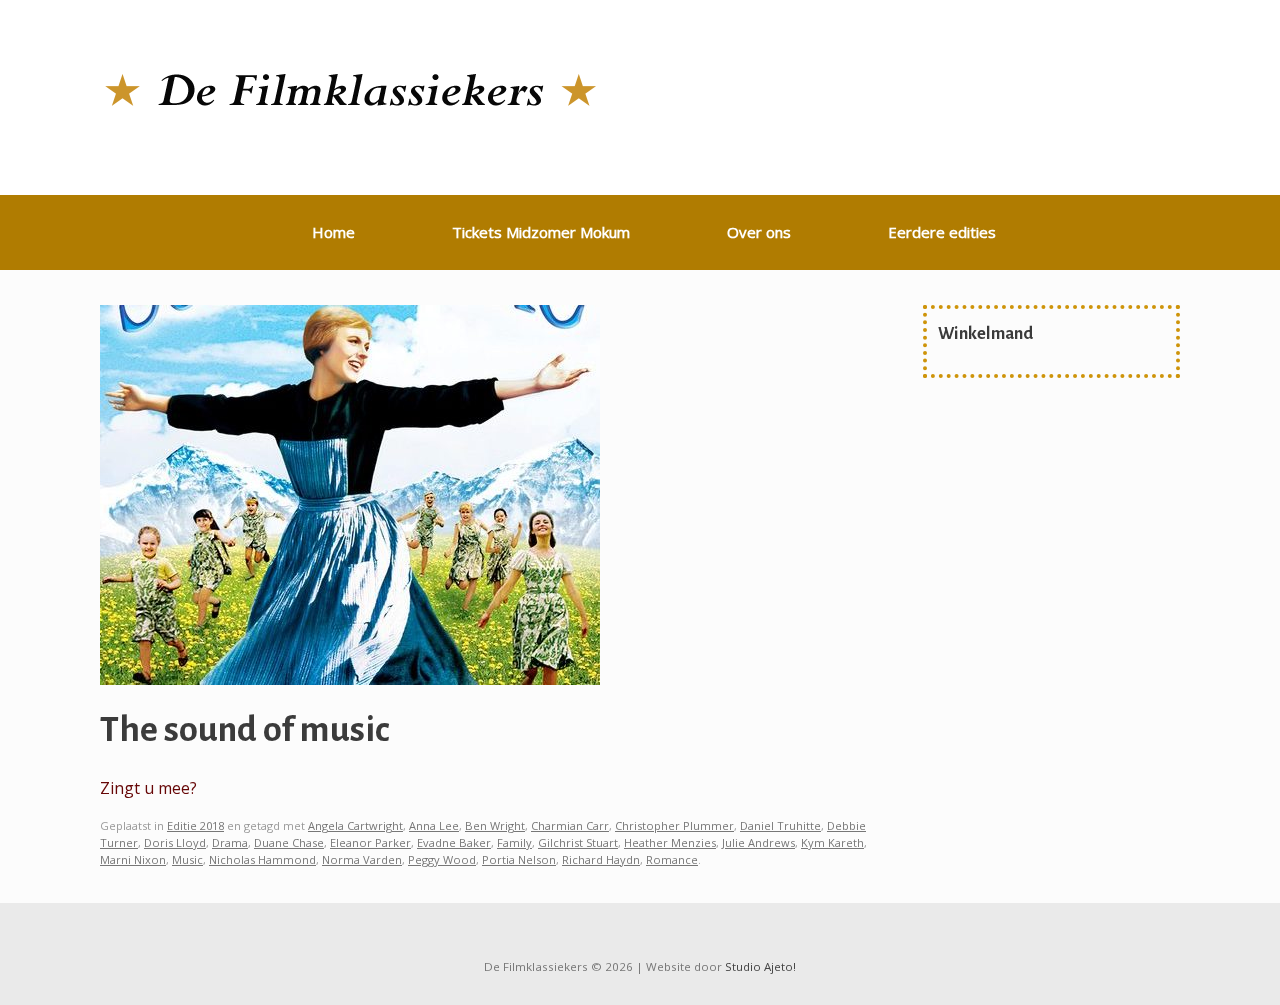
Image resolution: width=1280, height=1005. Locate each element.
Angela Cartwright (355, 825)
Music (187, 859)
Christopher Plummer (674, 825)
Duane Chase (289, 842)
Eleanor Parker (370, 842)
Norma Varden (362, 859)
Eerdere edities (942, 232)
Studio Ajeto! (760, 966)
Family (514, 842)
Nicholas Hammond (262, 859)
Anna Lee (434, 825)
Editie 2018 (195, 825)
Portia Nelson (519, 859)
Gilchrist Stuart (578, 842)
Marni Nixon (133, 859)
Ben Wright (495, 825)
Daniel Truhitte (780, 825)
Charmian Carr (570, 825)
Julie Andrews (758, 842)
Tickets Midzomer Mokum (541, 232)
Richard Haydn (601, 859)
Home (333, 232)
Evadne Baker (454, 842)
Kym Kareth (832, 842)
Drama (230, 842)
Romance (672, 859)
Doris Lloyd (175, 842)
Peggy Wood (442, 859)
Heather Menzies (670, 842)
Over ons (759, 232)
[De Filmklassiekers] (350, 91)
